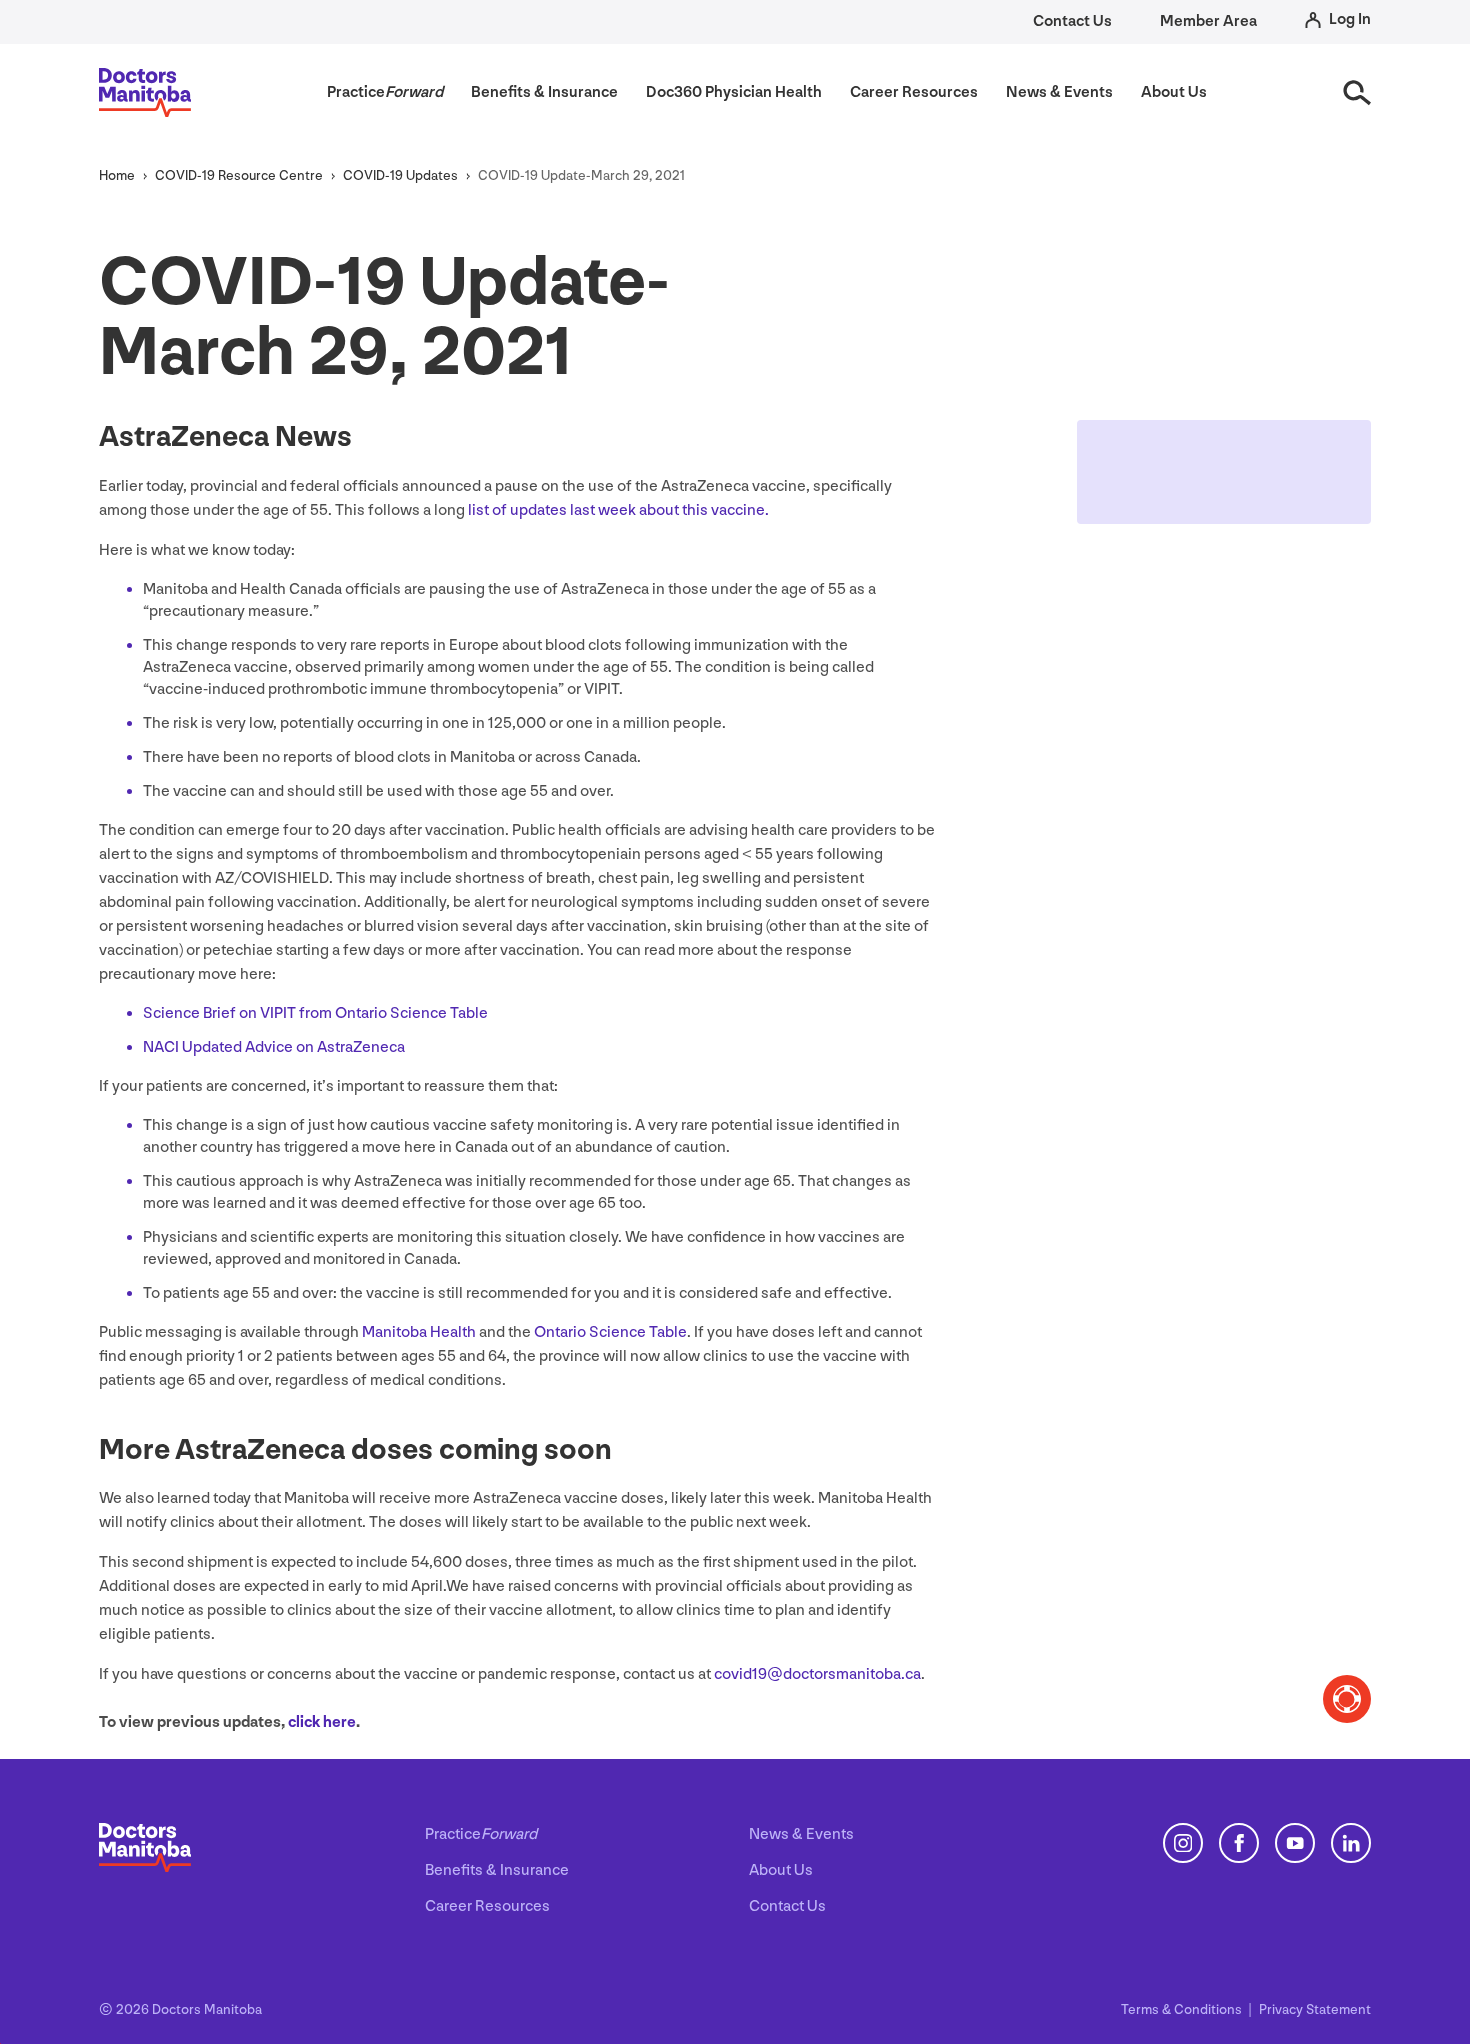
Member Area (1208, 21)
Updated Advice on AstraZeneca (274, 1047)
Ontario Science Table (610, 1332)
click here (322, 1722)
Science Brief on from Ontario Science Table (315, 1013)
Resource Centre (239, 175)
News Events (801, 1834)
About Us (781, 1870)
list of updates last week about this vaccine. (618, 510)
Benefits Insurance (497, 1870)
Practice (481, 1834)
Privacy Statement (1315, 2009)
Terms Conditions (1183, 2009)
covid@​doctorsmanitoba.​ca (817, 1674)
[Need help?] (1347, 1699)
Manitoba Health (419, 1332)
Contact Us (1072, 21)
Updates (400, 175)
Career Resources (487, 1906)
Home (117, 175)
